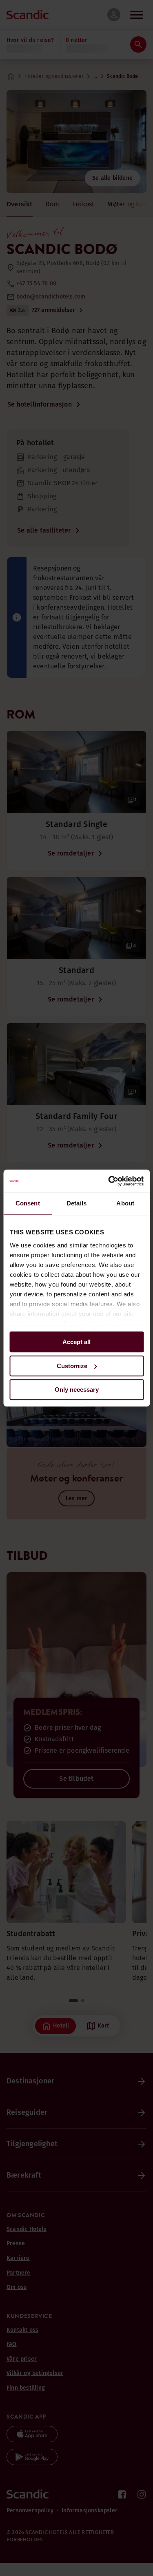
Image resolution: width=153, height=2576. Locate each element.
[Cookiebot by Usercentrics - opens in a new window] (109, 1181)
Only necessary (77, 1390)
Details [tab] (76, 1203)
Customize (72, 1366)
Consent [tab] (28, 1203)
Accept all (76, 1342)
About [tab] (125, 1203)
